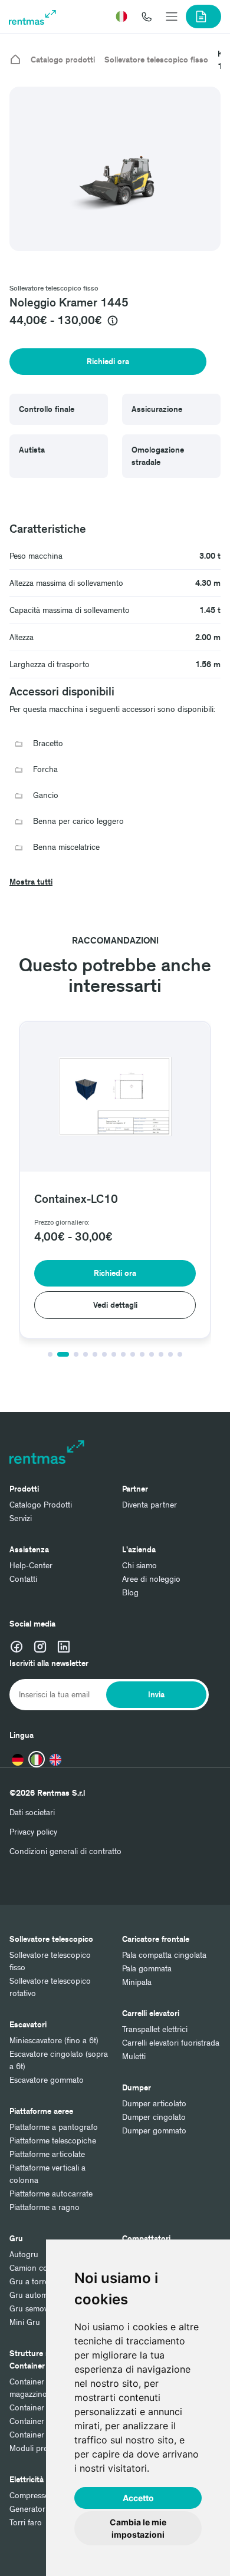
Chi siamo (139, 1566)
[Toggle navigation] (172, 17)
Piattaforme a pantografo (54, 2127)
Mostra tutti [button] (31, 882)
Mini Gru (25, 2322)
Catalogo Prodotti (41, 1505)
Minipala (137, 1982)
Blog (130, 1593)
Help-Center (31, 1566)
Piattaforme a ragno (45, 2207)
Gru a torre (29, 2282)
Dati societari (32, 1813)
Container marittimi (43, 2408)
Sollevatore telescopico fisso (156, 60)
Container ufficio (39, 2435)
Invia (156, 1695)
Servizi (21, 1518)
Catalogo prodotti (63, 60)
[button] (121, 17)
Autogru (24, 2255)
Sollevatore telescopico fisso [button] (54, 288)
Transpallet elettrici (155, 2029)
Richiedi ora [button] (108, 362)
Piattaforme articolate (47, 2154)
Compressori (32, 2496)
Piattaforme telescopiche (53, 2141)
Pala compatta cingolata (164, 1955)
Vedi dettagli (115, 1305)
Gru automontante (42, 2295)
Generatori (28, 2509)
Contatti (23, 1579)
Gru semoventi (35, 2309)
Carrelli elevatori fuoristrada (171, 2043)
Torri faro (26, 2523)
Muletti (134, 2056)
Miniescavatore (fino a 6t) (54, 2041)
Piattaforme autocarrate (51, 2194)
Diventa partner (149, 1505)
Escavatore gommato (47, 2080)
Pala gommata (147, 1969)
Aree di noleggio (151, 1579)
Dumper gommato (154, 2131)
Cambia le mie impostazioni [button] (138, 2528)
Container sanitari (41, 2421)
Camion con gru (38, 2268)
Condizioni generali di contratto (65, 1851)
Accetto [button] (138, 2498)
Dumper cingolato (154, 2117)
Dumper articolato (154, 2104)
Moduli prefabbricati (45, 2448)
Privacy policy (33, 1832)
